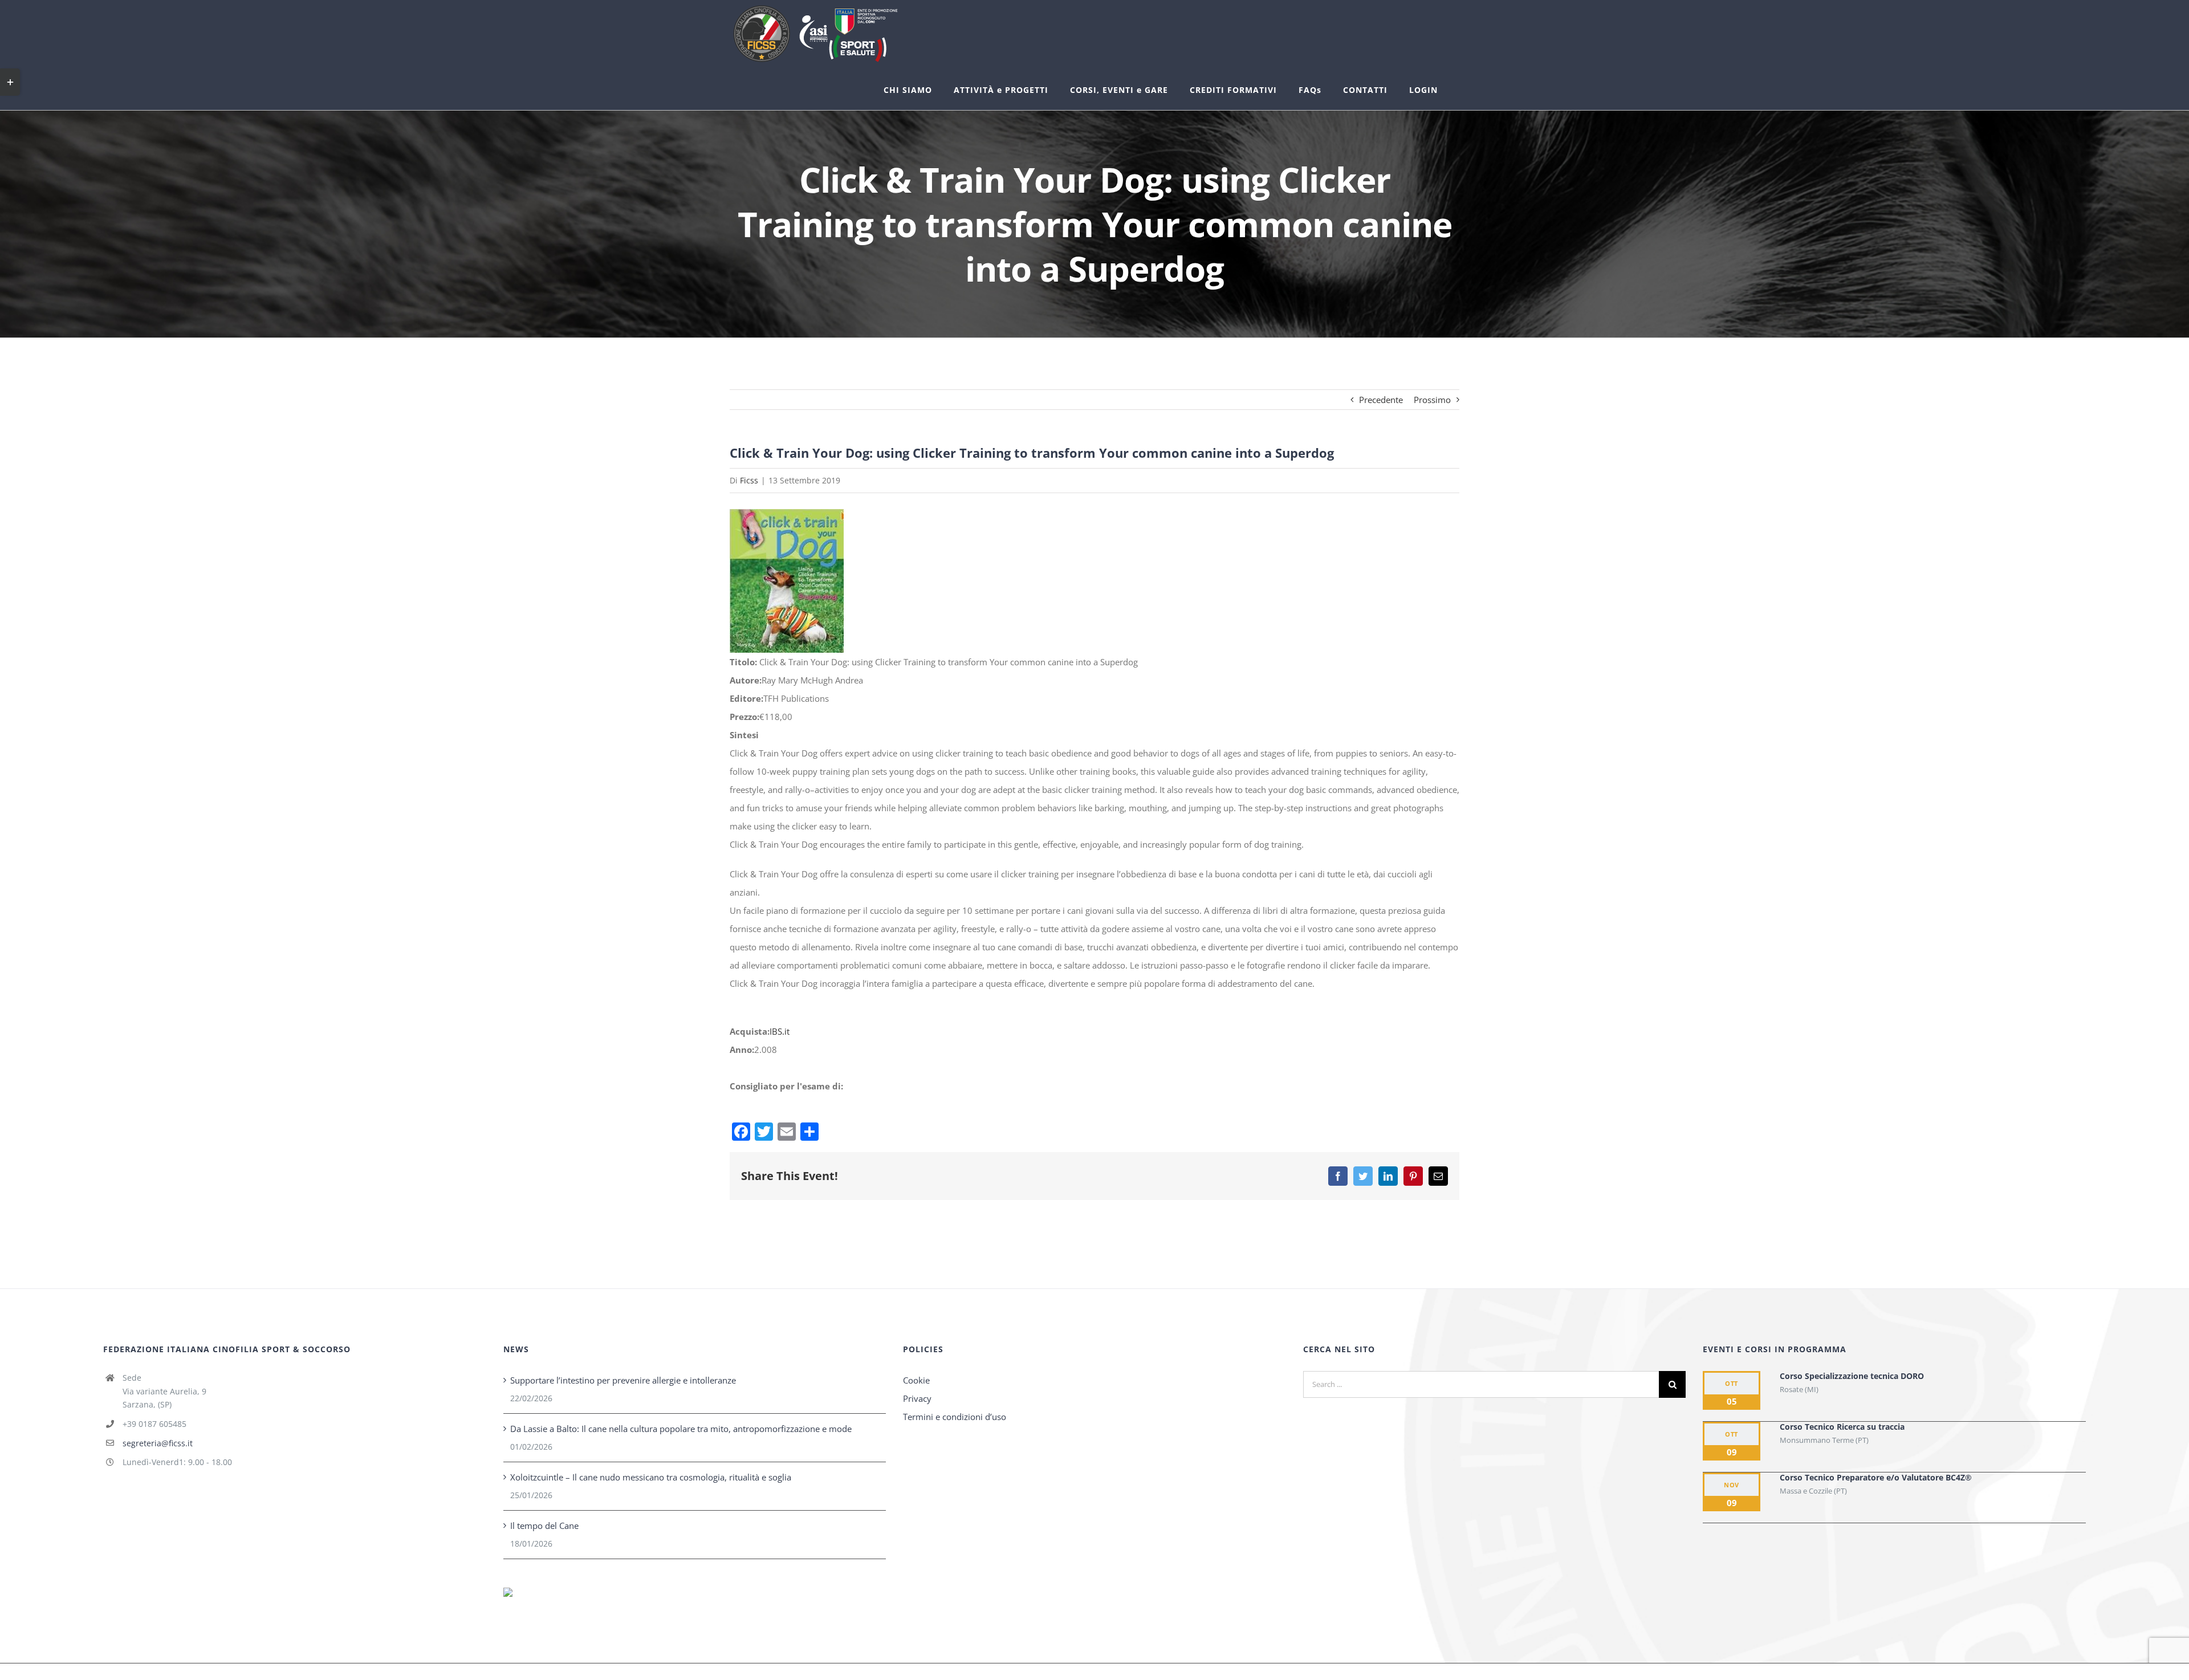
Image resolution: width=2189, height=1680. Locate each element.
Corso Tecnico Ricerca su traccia (1842, 1427)
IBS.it (780, 1031)
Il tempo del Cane (544, 1526)
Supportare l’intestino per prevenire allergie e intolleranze (623, 1380)
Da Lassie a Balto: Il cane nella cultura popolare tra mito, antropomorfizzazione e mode (681, 1429)
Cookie (916, 1380)
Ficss (749, 480)
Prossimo (1432, 400)
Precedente (1381, 400)
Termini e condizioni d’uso (955, 1417)
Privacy (917, 1398)
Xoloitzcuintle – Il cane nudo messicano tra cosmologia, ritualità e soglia (651, 1477)
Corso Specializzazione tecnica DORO (1852, 1376)
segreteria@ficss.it (158, 1443)
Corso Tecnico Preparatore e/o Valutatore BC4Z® (1876, 1477)
